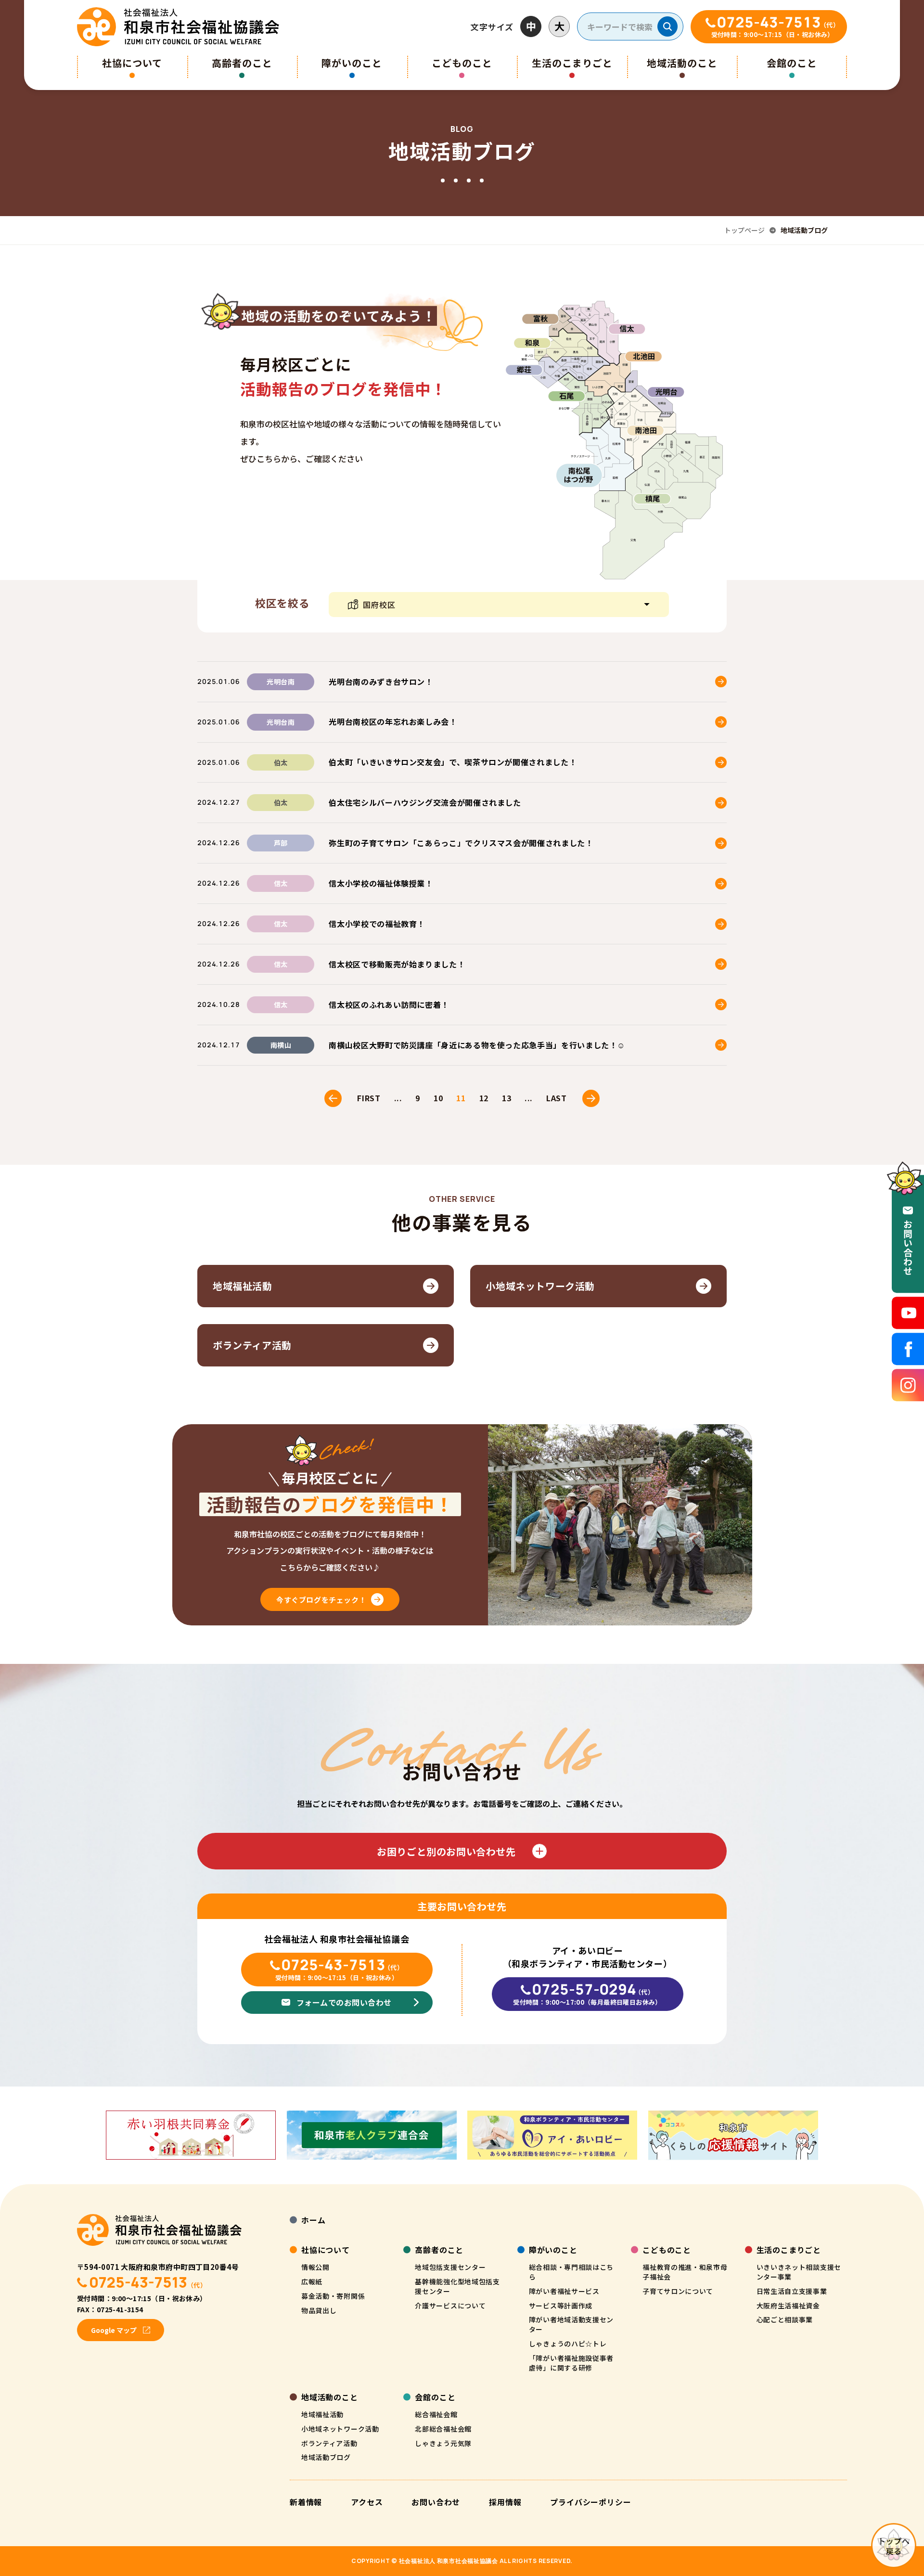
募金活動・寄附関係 (333, 2296)
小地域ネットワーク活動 (340, 2429)
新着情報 (306, 2502)
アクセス (367, 2502)
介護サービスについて (450, 2306)
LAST (557, 1098)
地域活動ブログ (326, 2457)
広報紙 (312, 2281)
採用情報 (505, 2502)
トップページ (744, 230)
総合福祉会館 (436, 2414)
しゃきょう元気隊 (443, 2443)
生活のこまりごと (572, 63)
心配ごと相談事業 (785, 2319)
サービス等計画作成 (561, 2306)
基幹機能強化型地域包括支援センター (457, 2286)
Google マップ (114, 2330)
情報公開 (315, 2267)
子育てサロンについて (678, 2291)
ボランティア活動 (329, 2443)
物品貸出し (319, 2310)
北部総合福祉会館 (443, 2429)
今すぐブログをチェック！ (321, 1600)
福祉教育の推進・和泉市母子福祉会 (685, 2272)
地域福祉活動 (322, 2414)
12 (484, 1098)
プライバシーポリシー (590, 2502)
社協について (132, 63)
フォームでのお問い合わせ (344, 2002)
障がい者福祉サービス (564, 2291)
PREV (333, 1098)
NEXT (591, 1098)
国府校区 (379, 605)
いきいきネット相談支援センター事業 (799, 2272)
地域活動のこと (682, 63)
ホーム (313, 2220)
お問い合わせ (436, 2502)
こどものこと (462, 63)
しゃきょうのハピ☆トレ (568, 2344)
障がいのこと (352, 63)
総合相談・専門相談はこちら (571, 2272)
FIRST (369, 1098)
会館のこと (792, 63)
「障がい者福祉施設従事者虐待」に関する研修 (571, 2363)
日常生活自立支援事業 (792, 2291)
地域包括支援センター (450, 2267)
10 (438, 1098)
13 (507, 1098)
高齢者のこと (242, 63)
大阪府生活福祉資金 (788, 2306)
